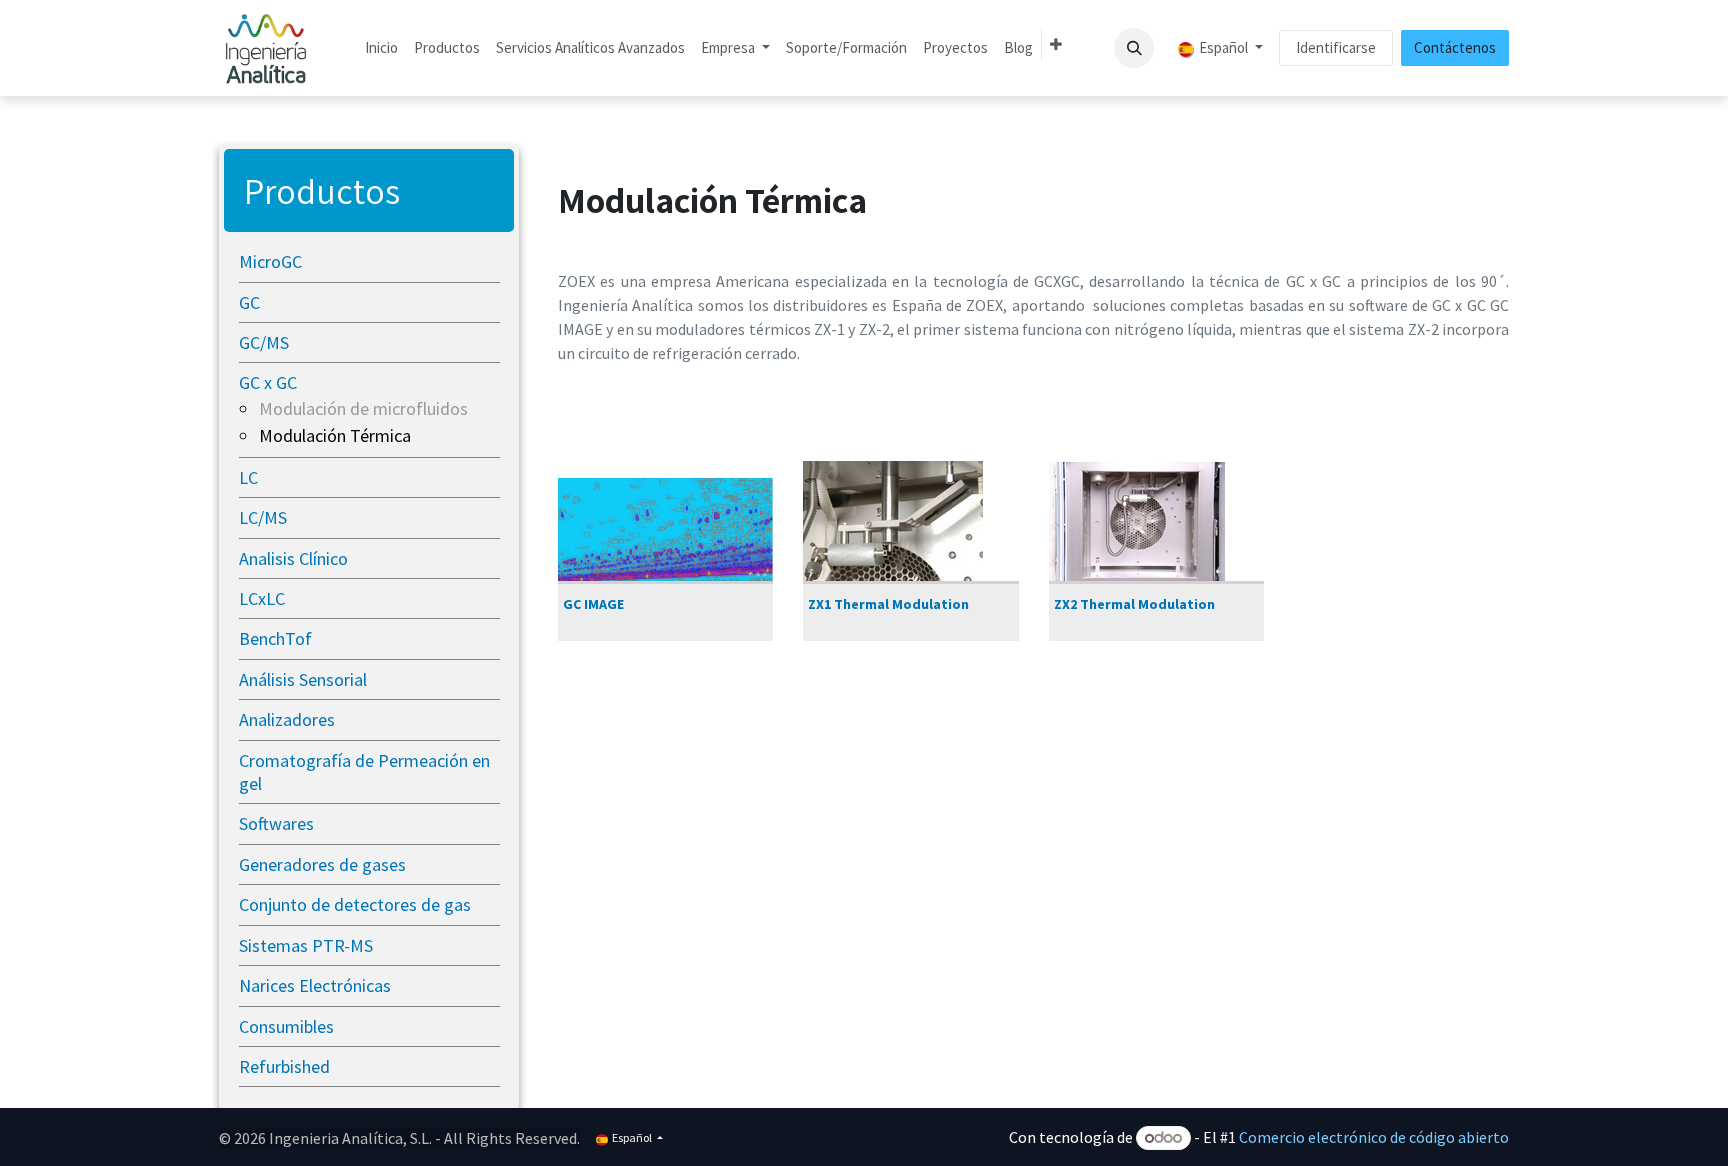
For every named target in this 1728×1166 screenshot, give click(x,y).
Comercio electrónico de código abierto (1374, 1137)
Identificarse (1336, 47)
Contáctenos (1455, 47)
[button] (1134, 48)
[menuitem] (381, 48)
